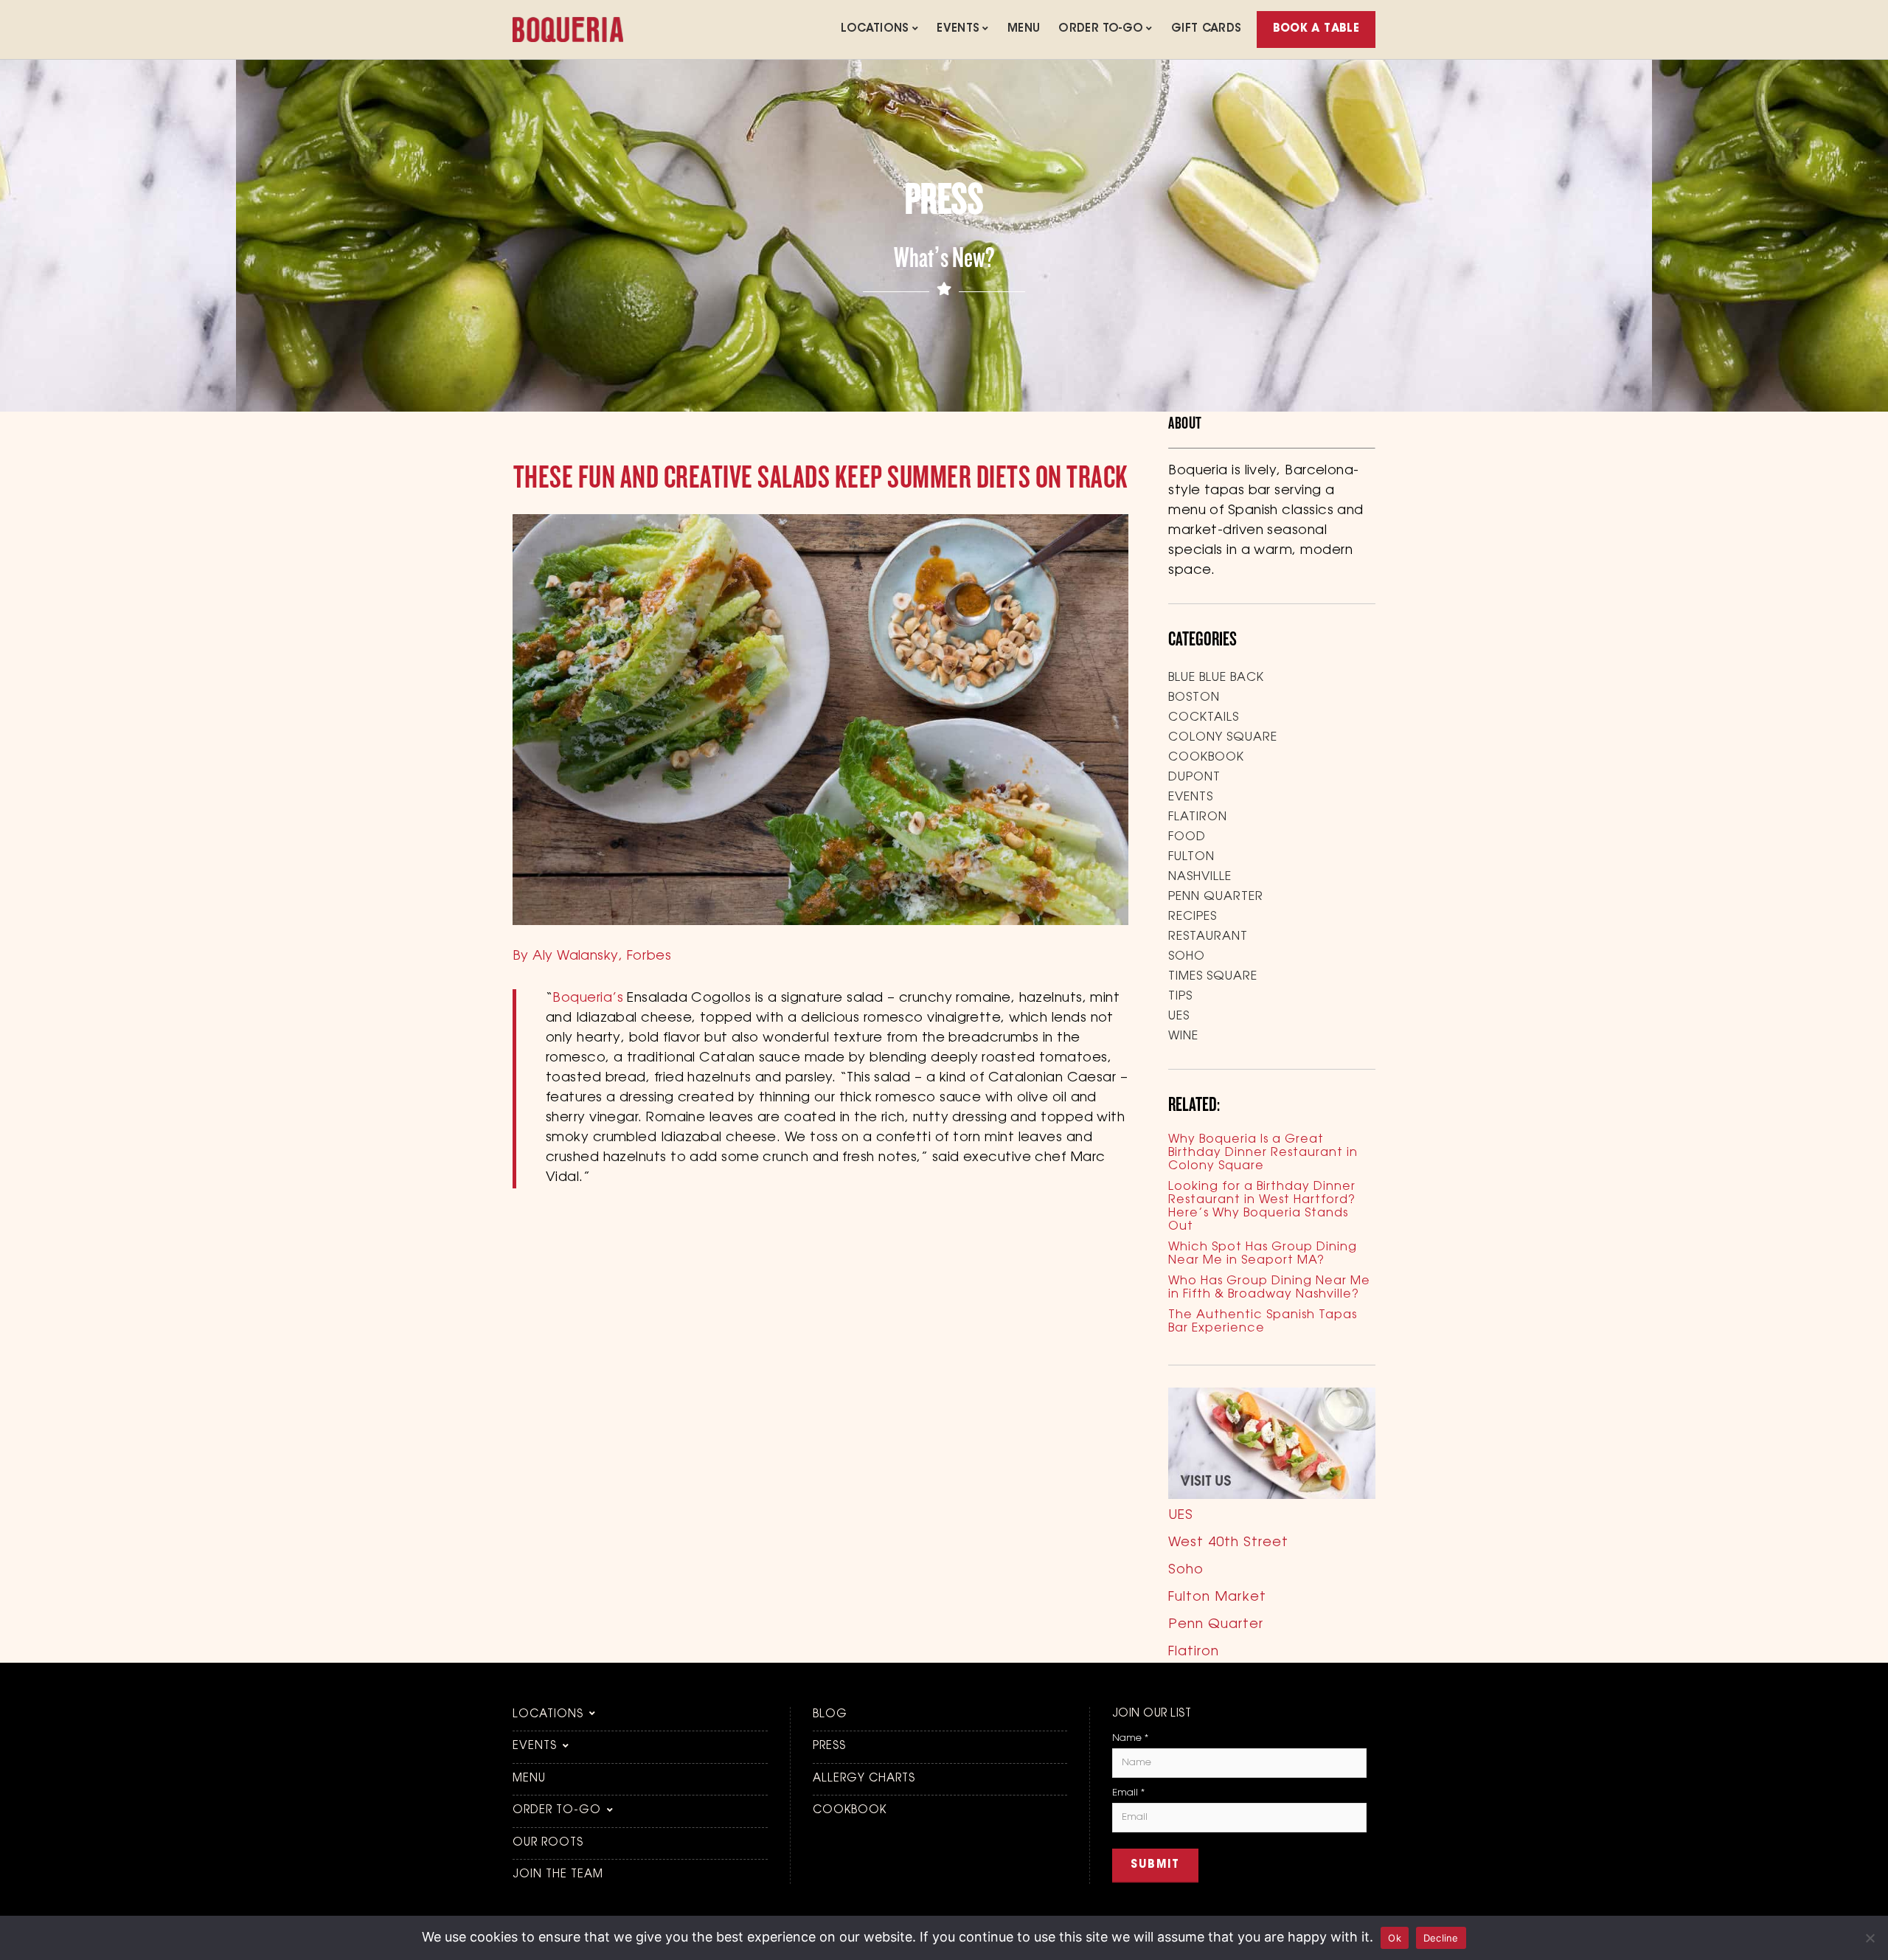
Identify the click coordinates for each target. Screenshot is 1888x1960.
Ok (1395, 1938)
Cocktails (1204, 718)
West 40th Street (1228, 1543)
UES (1179, 1017)
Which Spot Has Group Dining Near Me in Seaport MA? (1263, 1254)
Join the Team (558, 1875)
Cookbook (1206, 758)
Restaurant (1208, 937)
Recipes (1193, 917)
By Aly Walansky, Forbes (592, 957)
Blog (830, 1715)
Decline (1441, 1938)
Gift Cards (1207, 29)
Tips (1180, 997)
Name (1130, 1738)
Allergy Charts (864, 1779)
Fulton (1191, 857)
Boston (1194, 698)
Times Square (1213, 977)
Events (958, 29)
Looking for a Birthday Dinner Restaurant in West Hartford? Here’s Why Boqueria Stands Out (1262, 1207)
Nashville (1200, 877)
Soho (1187, 957)
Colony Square (1223, 738)
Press (829, 1746)
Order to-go (1101, 29)
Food (1187, 837)
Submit (1155, 1865)
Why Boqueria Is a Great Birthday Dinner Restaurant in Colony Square (1263, 1153)
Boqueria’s (588, 999)
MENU (1024, 29)
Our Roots (548, 1843)
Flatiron (1198, 817)
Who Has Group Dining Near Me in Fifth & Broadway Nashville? (1269, 1288)
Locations (875, 29)
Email (1128, 1793)
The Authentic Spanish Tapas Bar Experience (1263, 1322)
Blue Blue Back (1216, 678)
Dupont (1194, 778)
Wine (1183, 1036)
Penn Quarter (1216, 897)
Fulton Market (1217, 1598)
